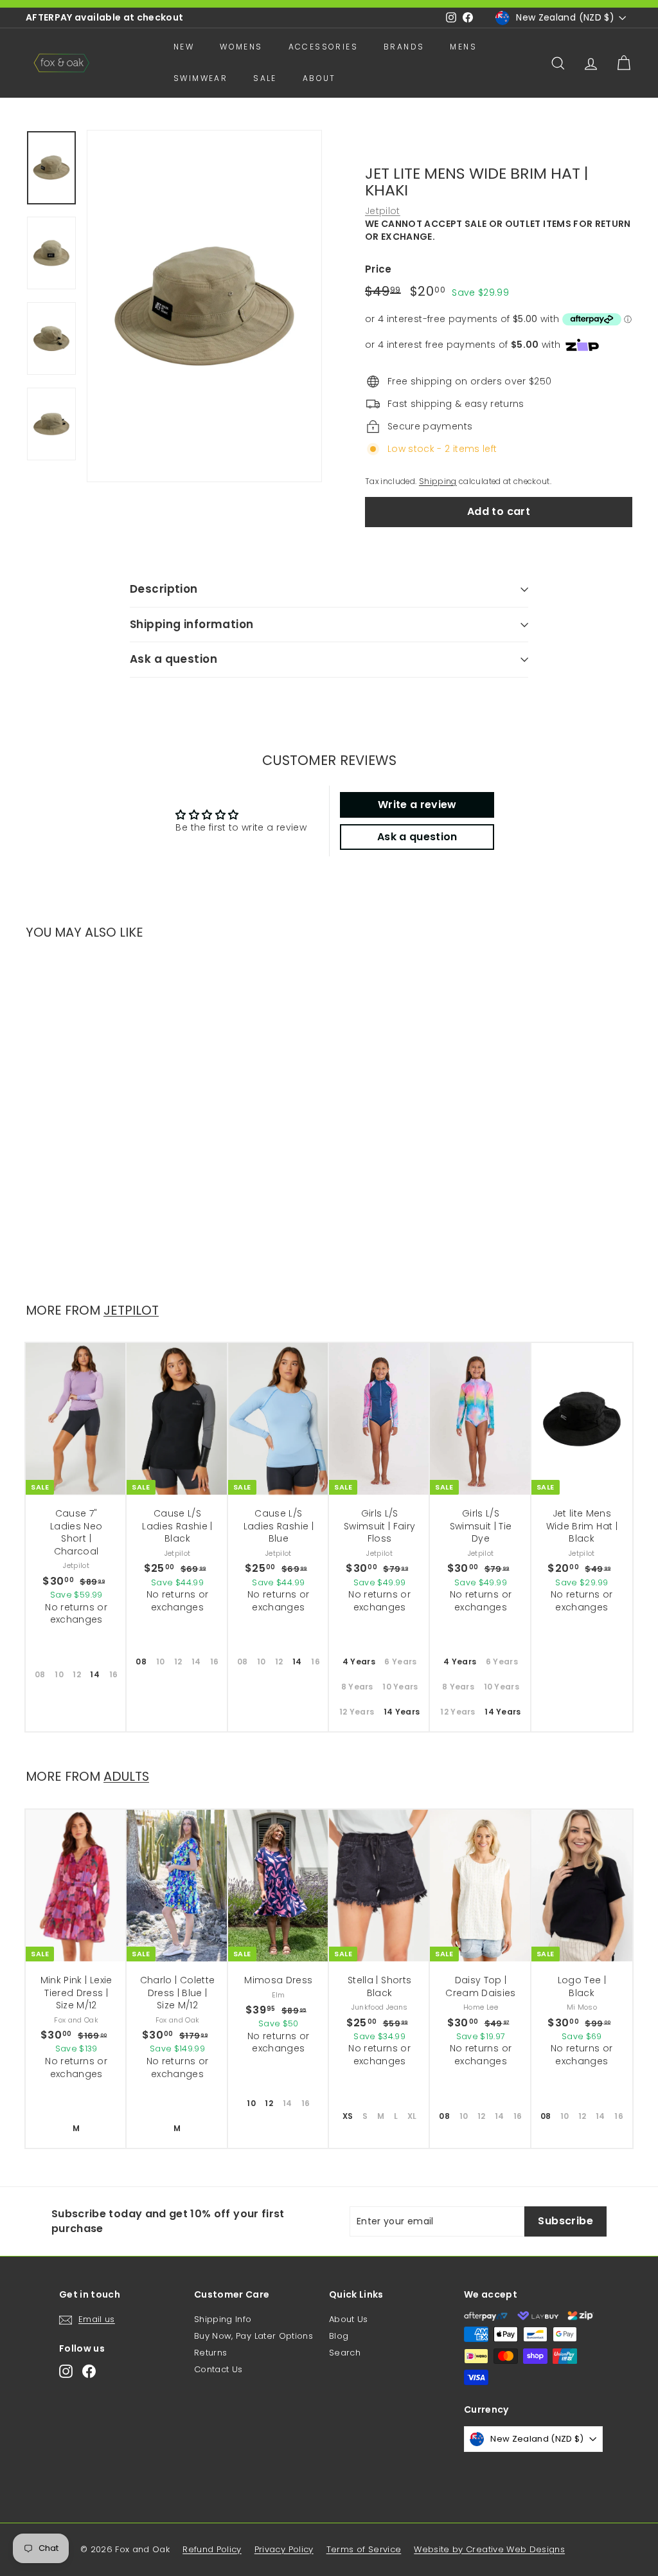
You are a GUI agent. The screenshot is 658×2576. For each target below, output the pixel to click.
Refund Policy (212, 2549)
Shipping (438, 482)
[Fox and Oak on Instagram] (66, 2371)
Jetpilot (383, 211)
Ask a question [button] (417, 837)
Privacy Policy (284, 2549)
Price (378, 269)
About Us (349, 2319)
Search (345, 2353)
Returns (210, 2353)
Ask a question (173, 659)
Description (164, 589)
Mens (463, 47)
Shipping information (192, 624)
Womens (241, 47)
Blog (339, 2336)
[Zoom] (204, 306)
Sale (265, 78)
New (184, 47)
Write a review (417, 805)
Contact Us (218, 2369)
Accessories (323, 47)
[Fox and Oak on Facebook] (89, 2371)
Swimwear (200, 78)
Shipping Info (223, 2319)
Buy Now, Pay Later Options (253, 2336)
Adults (126, 1776)
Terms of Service (364, 2549)
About (319, 78)
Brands (404, 47)
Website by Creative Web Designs (489, 2549)
